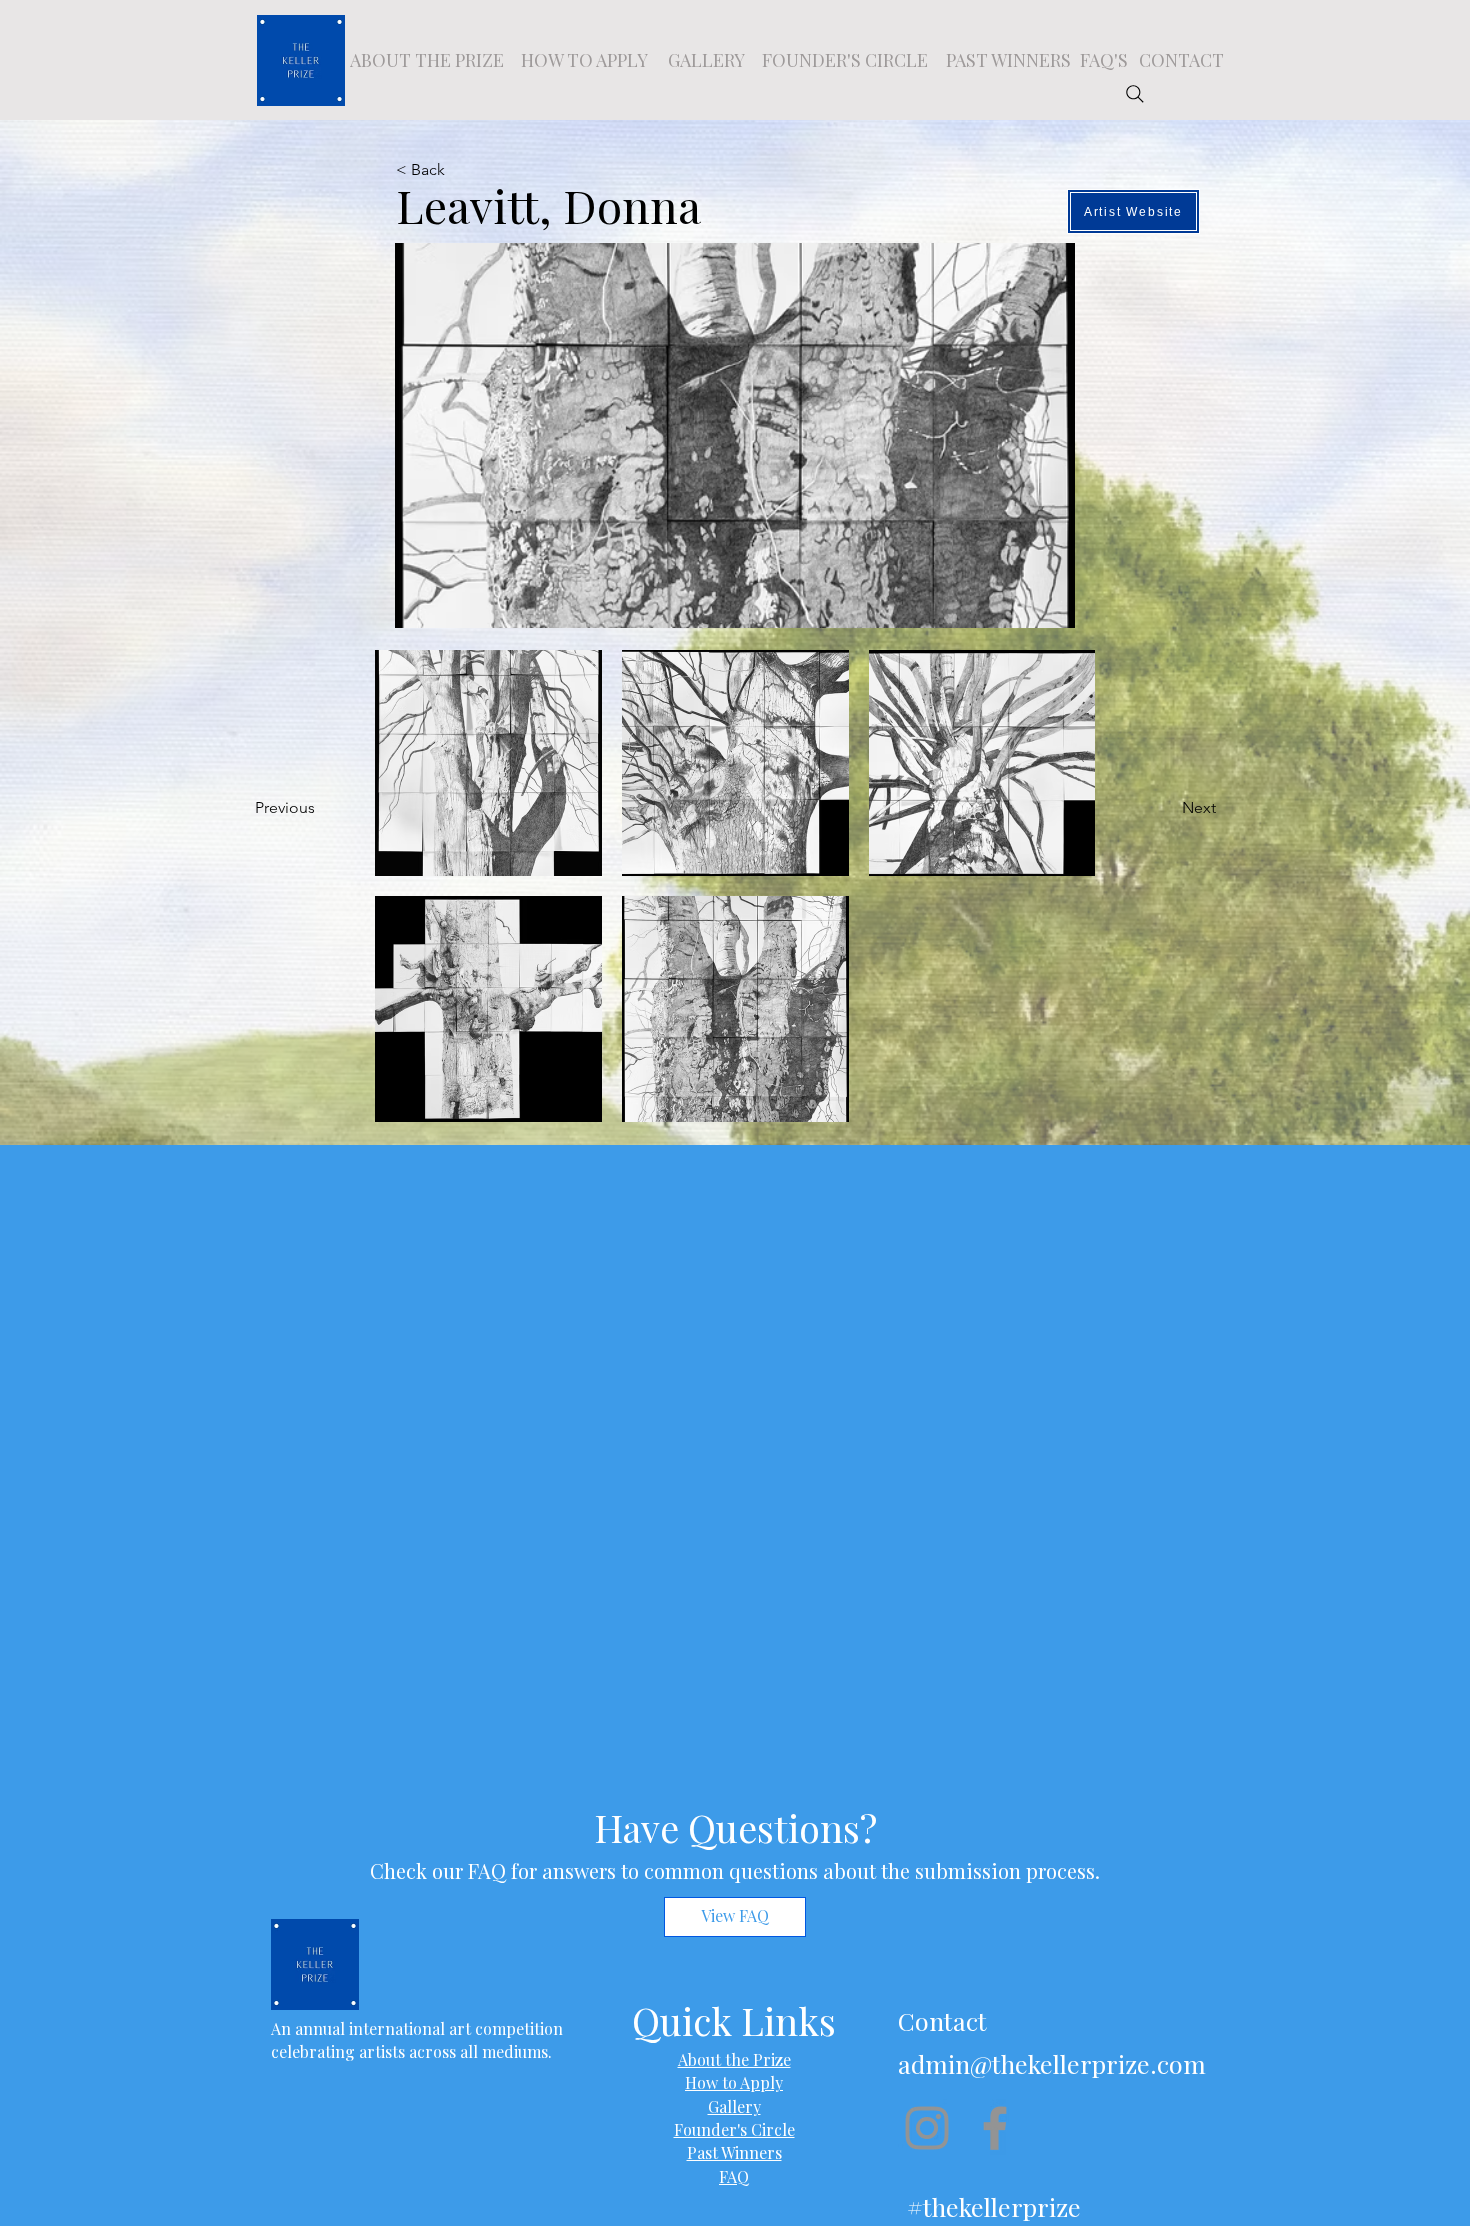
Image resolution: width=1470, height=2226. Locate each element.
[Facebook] (995, 2128)
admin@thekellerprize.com (1052, 2063)
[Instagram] (927, 2128)
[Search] (1135, 94)
